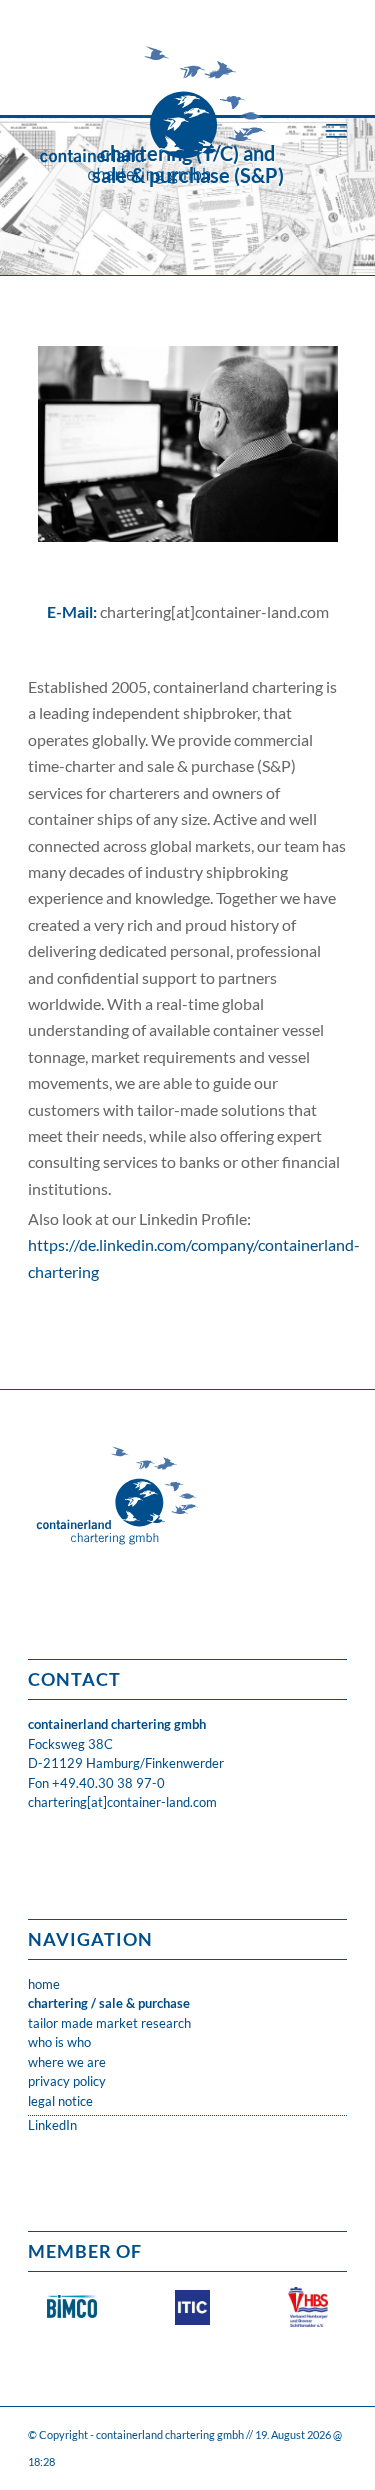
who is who (59, 2042)
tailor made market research (109, 2023)
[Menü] (336, 130)
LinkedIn (52, 2125)
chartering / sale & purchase (109, 2003)
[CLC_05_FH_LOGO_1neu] (155, 100)
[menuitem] (336, 130)
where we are (67, 2062)
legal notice (60, 2101)
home (44, 1984)
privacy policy (67, 2081)
